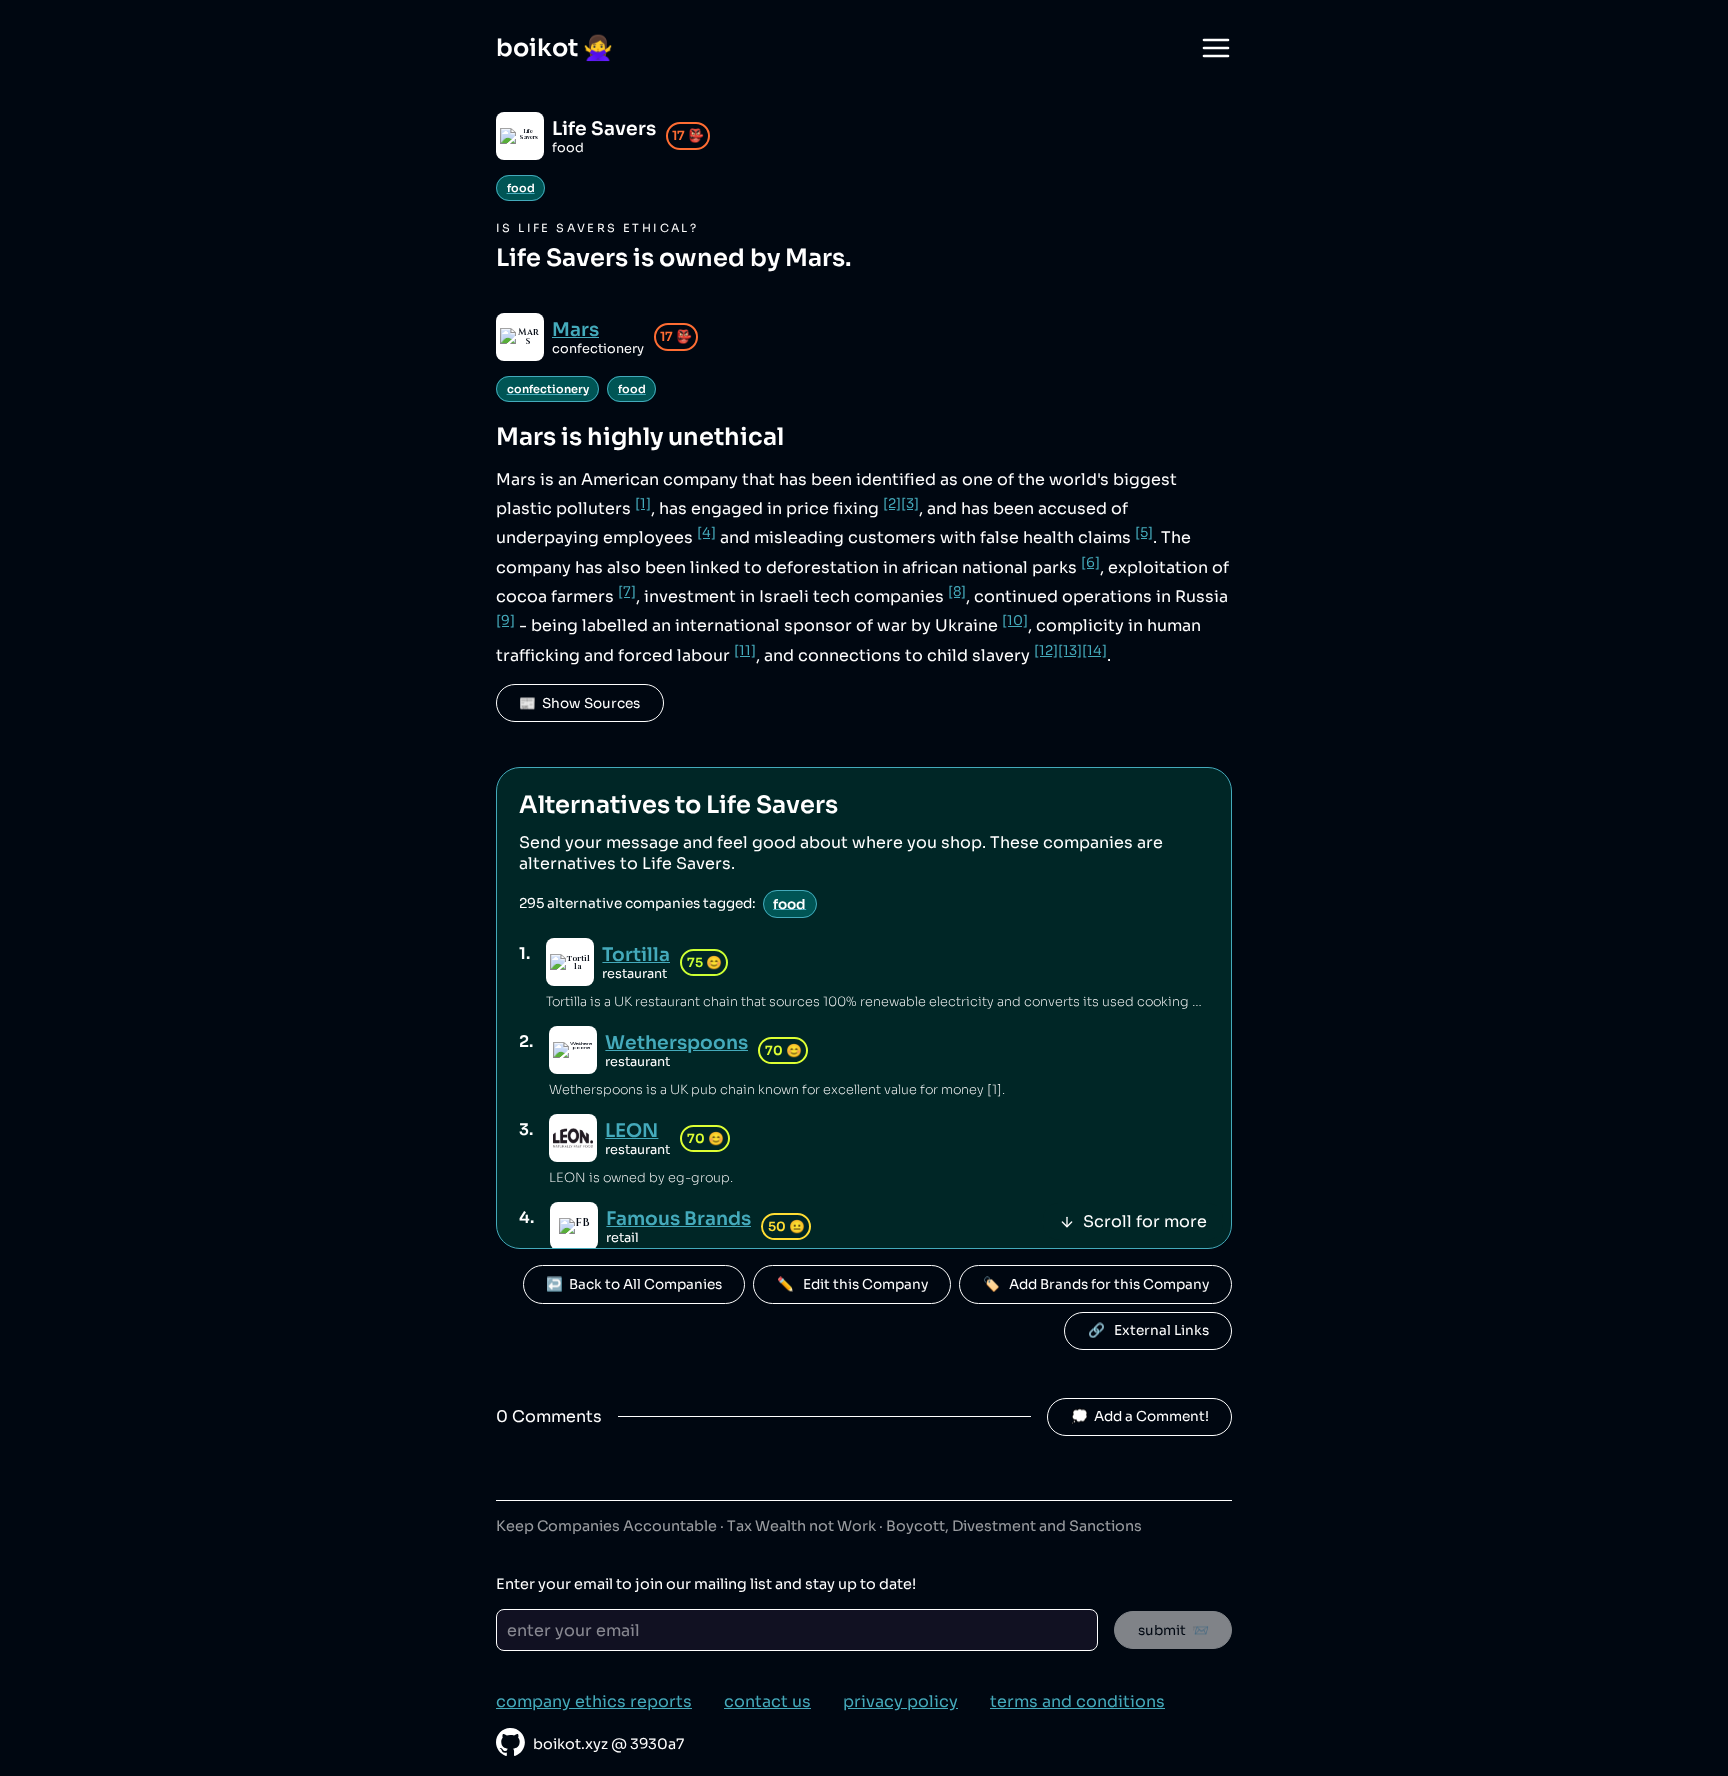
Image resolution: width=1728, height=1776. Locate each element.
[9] (505, 620)
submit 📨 (1173, 1630)
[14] (1094, 650)
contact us (767, 1701)
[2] (892, 503)
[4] (706, 532)
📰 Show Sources (579, 703)
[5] (1144, 532)
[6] (1090, 562)
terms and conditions (1077, 1701)
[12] (1046, 650)
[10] (1015, 620)
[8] (957, 591)
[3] (910, 503)
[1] (643, 503)
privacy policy (900, 1701)
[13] (1070, 650)
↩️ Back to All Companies (634, 1284)
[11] (745, 650)
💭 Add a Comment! (1140, 1416)
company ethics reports (594, 1701)
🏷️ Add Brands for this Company (1096, 1284)
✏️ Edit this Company (852, 1284)
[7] (627, 591)
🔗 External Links (1148, 1330)
